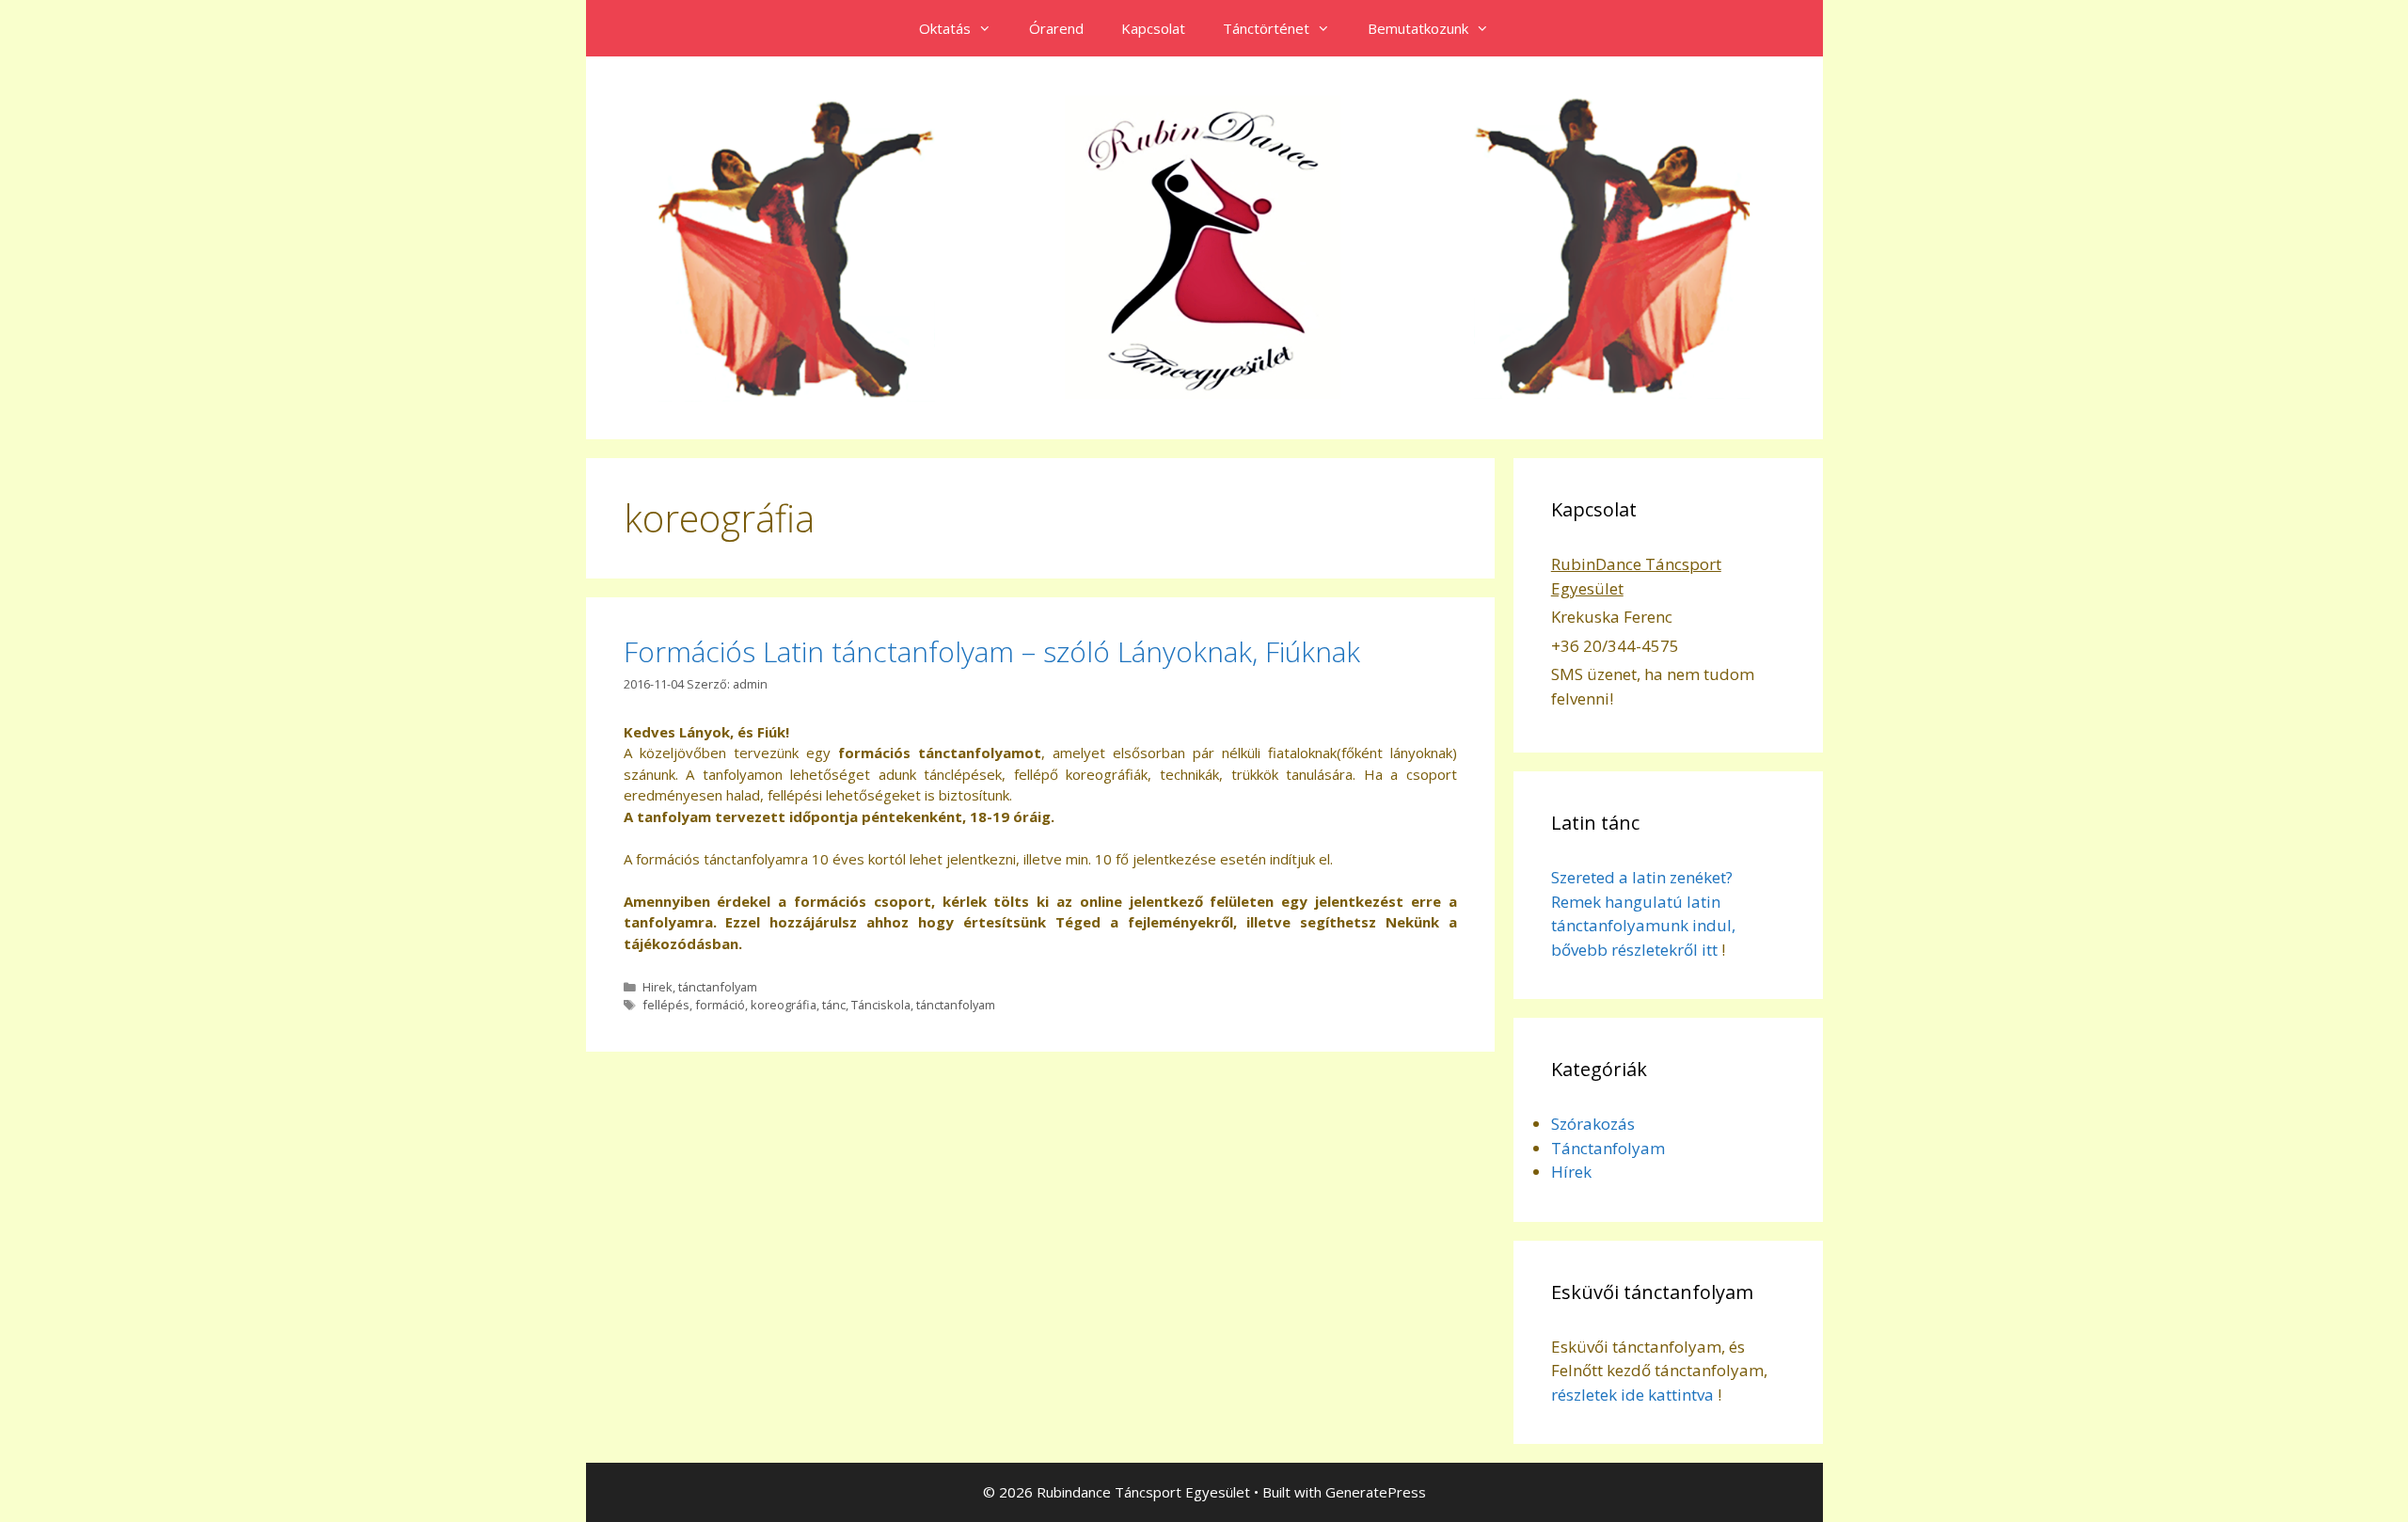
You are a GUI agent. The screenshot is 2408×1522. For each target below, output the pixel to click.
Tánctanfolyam (1608, 1148)
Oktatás (945, 28)
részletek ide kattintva (1632, 1395)
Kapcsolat (1153, 28)
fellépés (666, 1005)
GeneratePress (1376, 1492)
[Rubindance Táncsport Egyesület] (1204, 246)
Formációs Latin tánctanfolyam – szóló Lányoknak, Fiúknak (992, 651)
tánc (834, 1005)
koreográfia (784, 1005)
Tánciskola (881, 1005)
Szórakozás (1593, 1124)
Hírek (1571, 1172)
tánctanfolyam (718, 987)
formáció (720, 1005)
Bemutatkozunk (1418, 28)
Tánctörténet (1266, 28)
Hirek (657, 987)
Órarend (1056, 28)
